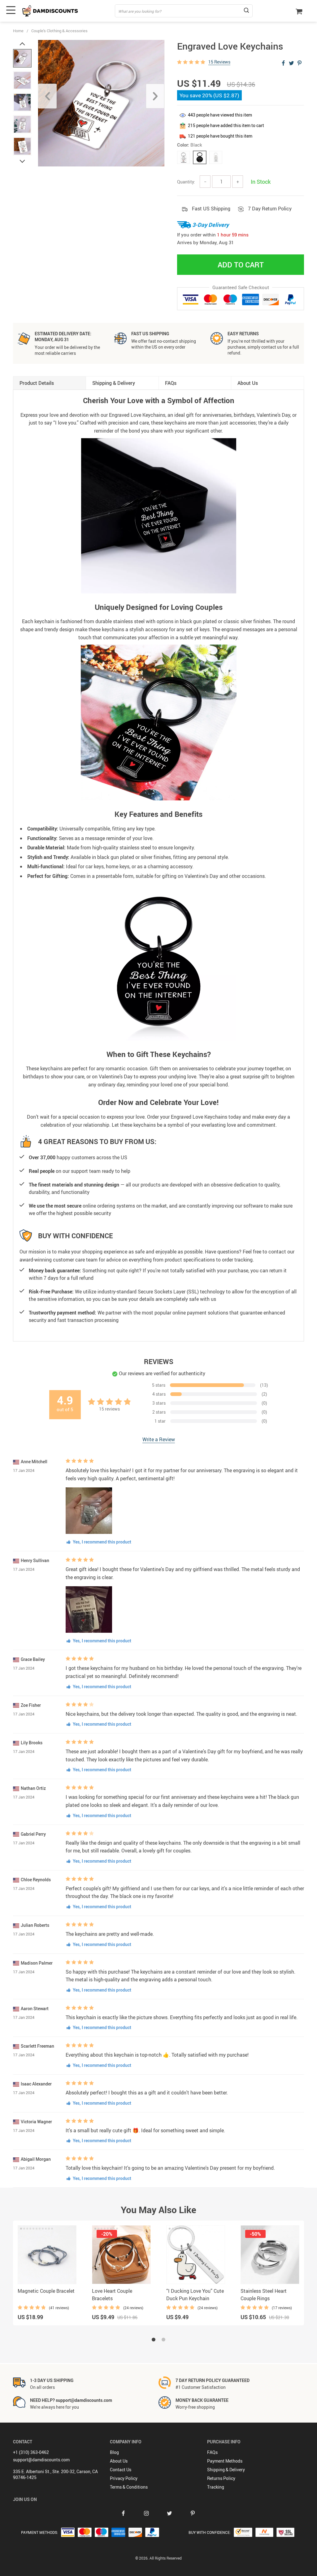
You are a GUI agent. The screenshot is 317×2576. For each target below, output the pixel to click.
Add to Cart (241, 265)
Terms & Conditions (129, 2487)
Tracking (216, 2487)
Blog (114, 2452)
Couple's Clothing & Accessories (59, 31)
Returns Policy (221, 2478)
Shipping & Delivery (226, 2470)
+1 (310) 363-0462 (31, 2452)
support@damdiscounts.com (41, 2460)
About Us (119, 2461)
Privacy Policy (124, 2478)
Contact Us (121, 2470)
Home (18, 31)
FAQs (212, 2452)
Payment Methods (225, 2461)
